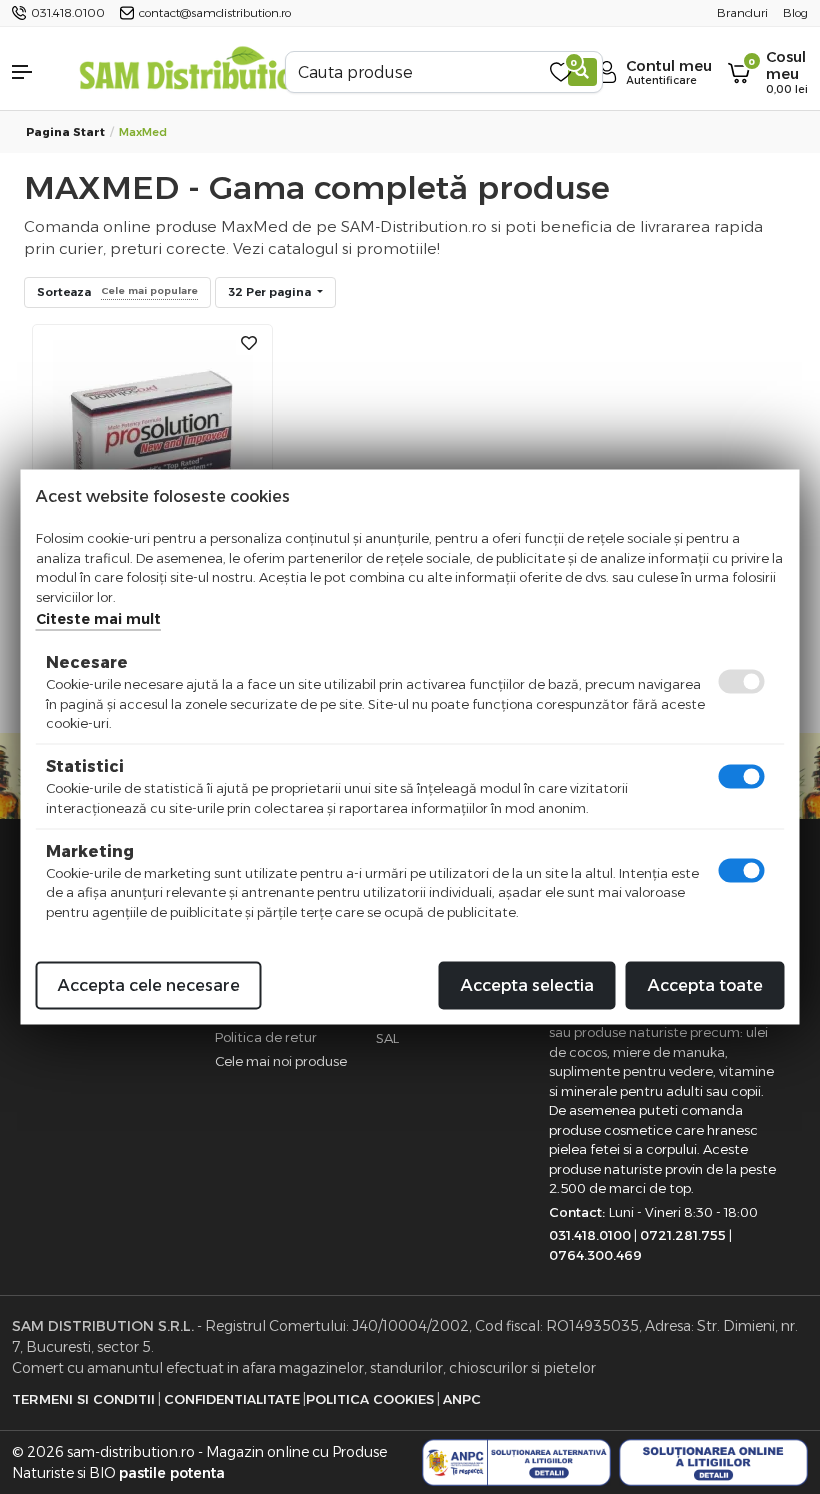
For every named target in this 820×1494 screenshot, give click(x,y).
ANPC (462, 1399)
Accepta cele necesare (149, 985)
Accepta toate (705, 985)
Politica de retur (266, 1037)
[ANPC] (516, 1462)
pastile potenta (172, 1473)
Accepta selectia (527, 985)
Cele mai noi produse (281, 1061)
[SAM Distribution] (196, 71)
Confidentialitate (232, 1399)
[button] (34, 72)
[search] (582, 72)
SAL (387, 1038)
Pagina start (65, 132)
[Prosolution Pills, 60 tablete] (153, 438)
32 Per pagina (271, 292)
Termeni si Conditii (83, 1399)
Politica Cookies (370, 1399)
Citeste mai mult (98, 619)
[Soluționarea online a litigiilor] (713, 1462)
